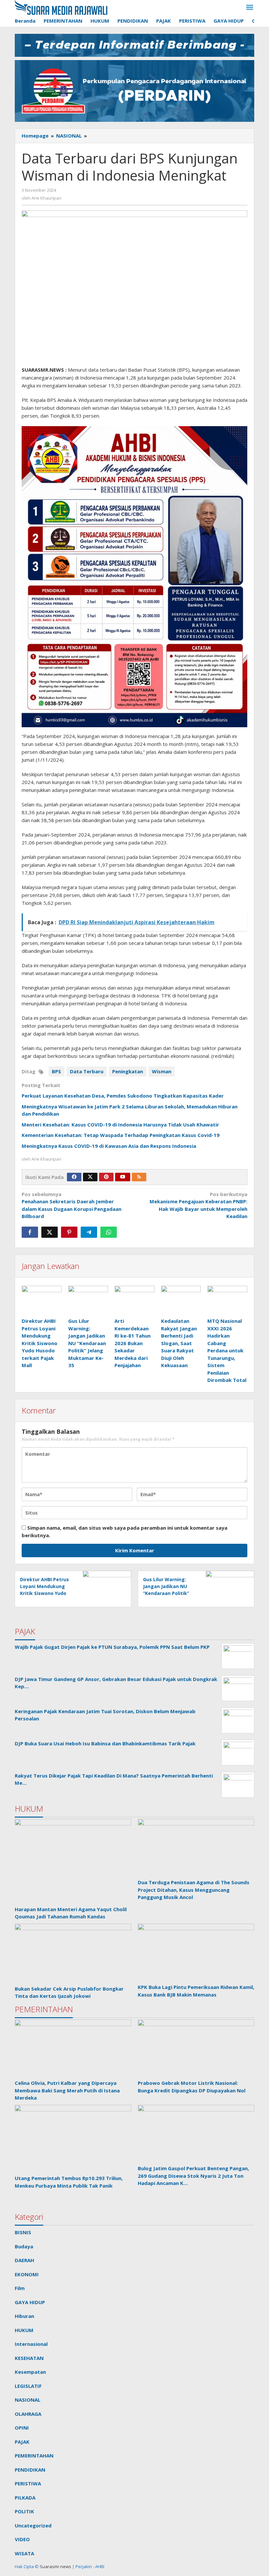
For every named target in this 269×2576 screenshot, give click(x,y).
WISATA (24, 2553)
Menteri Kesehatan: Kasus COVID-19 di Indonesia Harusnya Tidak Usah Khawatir (120, 1124)
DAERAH (24, 2260)
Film (20, 2288)
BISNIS (23, 2232)
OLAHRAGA (28, 2414)
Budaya (24, 2246)
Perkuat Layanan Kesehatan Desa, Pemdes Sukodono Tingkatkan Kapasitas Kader (123, 1096)
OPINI (22, 2428)
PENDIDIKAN (30, 2470)
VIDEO (22, 2539)
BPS (56, 1071)
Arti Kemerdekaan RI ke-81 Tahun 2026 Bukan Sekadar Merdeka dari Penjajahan (133, 1343)
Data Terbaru (87, 1071)
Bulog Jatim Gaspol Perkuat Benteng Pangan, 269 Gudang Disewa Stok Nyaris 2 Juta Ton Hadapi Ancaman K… (193, 2176)
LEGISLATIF (28, 2386)
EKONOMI (27, 2274)
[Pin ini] (69, 1232)
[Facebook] (74, 1177)
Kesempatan (30, 2372)
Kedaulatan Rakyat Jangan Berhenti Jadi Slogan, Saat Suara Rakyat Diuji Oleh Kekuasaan (179, 1343)
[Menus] (250, 8)
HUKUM (24, 2330)
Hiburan (24, 2316)
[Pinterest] (106, 1177)
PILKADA (25, 2498)
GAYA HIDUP (30, 2302)
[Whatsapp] (109, 1232)
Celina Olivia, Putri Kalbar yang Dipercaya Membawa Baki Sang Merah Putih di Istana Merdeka (67, 2090)
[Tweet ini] (50, 1232)
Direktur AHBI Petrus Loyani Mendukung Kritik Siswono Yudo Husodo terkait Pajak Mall (40, 1343)
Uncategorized (33, 2525)
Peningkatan (128, 1071)
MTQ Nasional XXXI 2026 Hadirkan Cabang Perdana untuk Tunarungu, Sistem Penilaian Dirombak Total (227, 1350)
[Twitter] (90, 1177)
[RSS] (139, 1177)
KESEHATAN (29, 2358)
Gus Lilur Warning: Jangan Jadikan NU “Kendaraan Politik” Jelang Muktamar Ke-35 (87, 1343)
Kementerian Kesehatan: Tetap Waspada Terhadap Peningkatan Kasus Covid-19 (121, 1135)
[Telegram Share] (89, 1232)
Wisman (162, 1071)
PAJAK (22, 2442)
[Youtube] (123, 1177)
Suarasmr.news (55, 2566)
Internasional (31, 2344)
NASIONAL (28, 2400)
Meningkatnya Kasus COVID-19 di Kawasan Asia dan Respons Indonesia (109, 1146)
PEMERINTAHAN (34, 2456)
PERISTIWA (28, 2483)
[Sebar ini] (30, 1232)
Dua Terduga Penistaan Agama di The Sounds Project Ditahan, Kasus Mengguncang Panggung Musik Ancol (194, 1890)
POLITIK (24, 2511)
